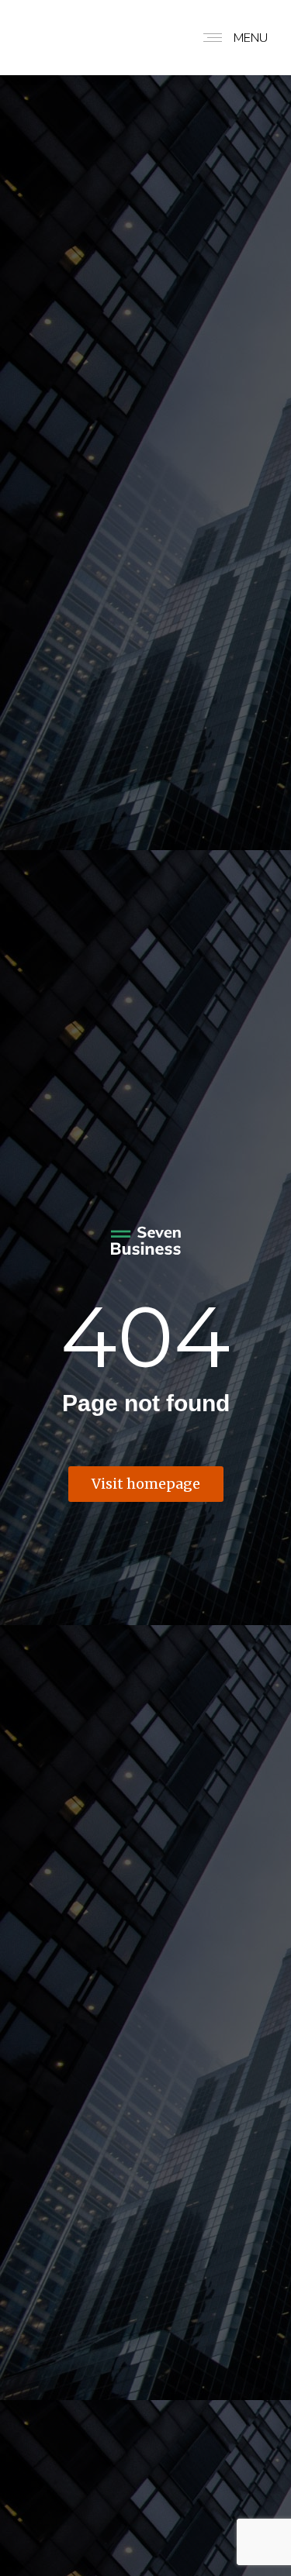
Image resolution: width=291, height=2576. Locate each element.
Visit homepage (146, 1484)
